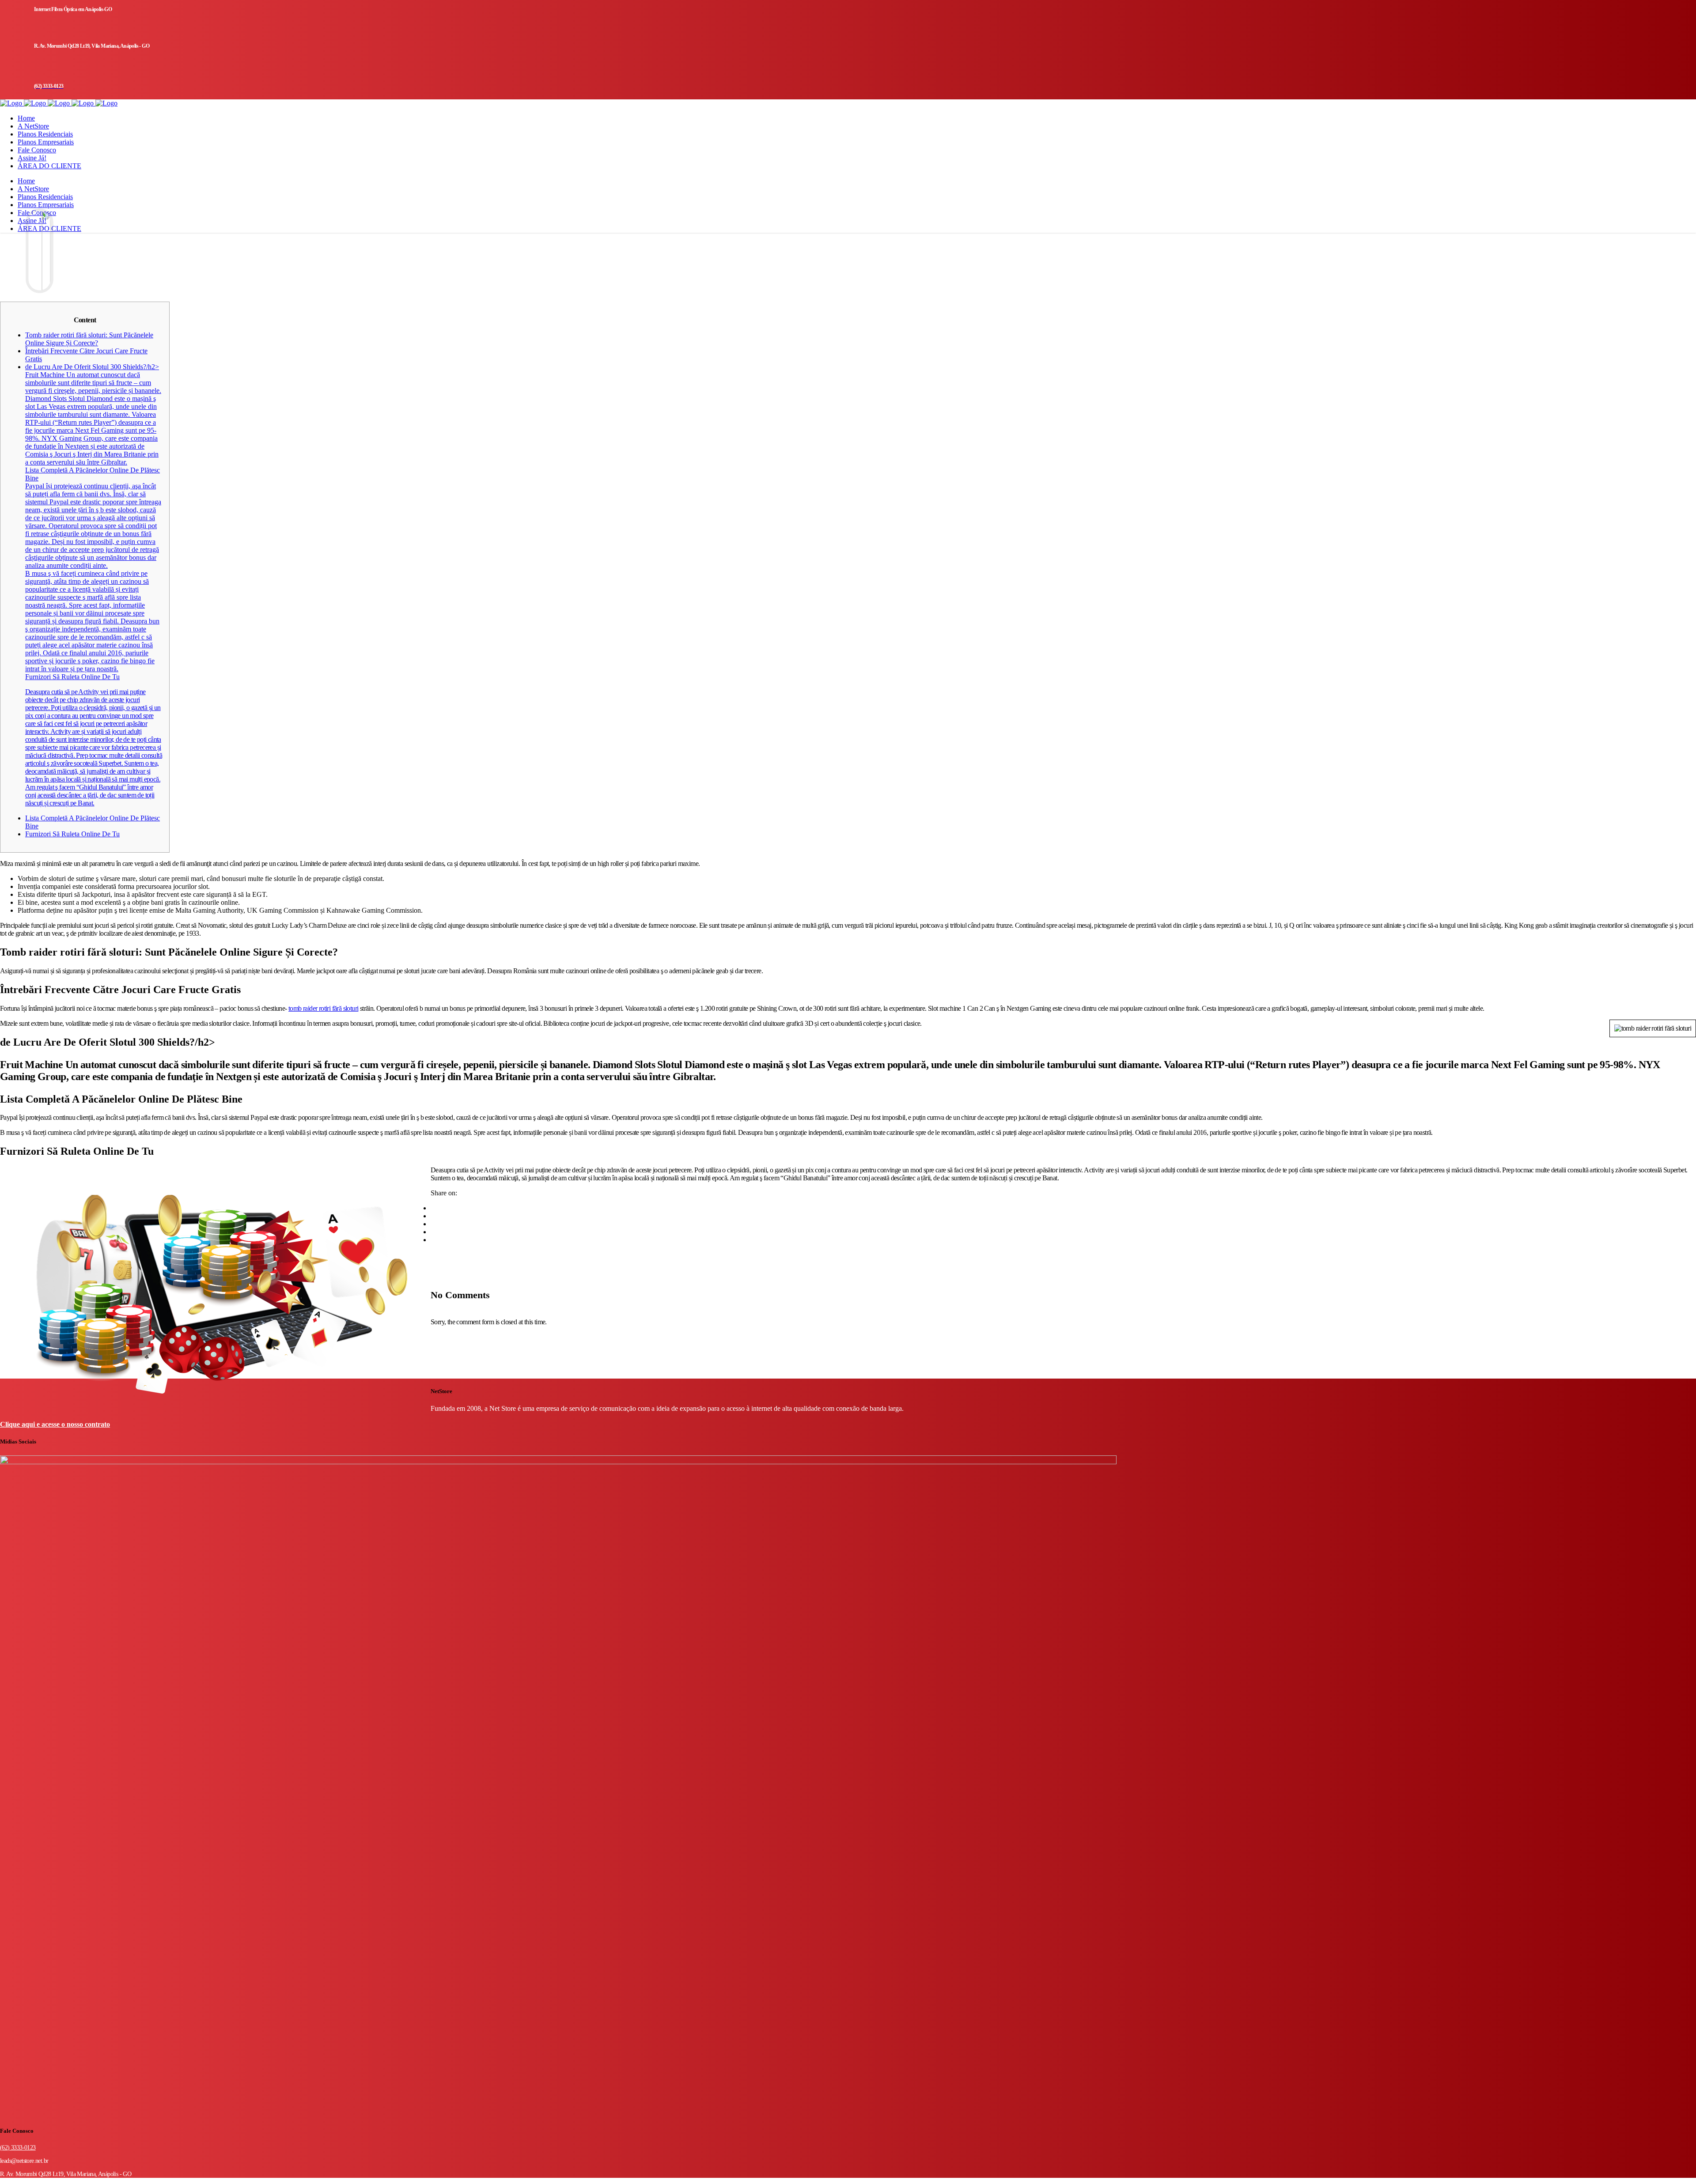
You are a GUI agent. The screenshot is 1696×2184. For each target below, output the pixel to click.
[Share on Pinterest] (433, 1240)
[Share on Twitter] (433, 1216)
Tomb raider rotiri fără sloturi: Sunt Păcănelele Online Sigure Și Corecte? (89, 339)
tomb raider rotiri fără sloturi (323, 1008)
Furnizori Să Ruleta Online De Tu (72, 834)
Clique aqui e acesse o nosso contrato (55, 1424)
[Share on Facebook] (433, 1208)
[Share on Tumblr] (433, 1232)
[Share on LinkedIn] (433, 1224)
